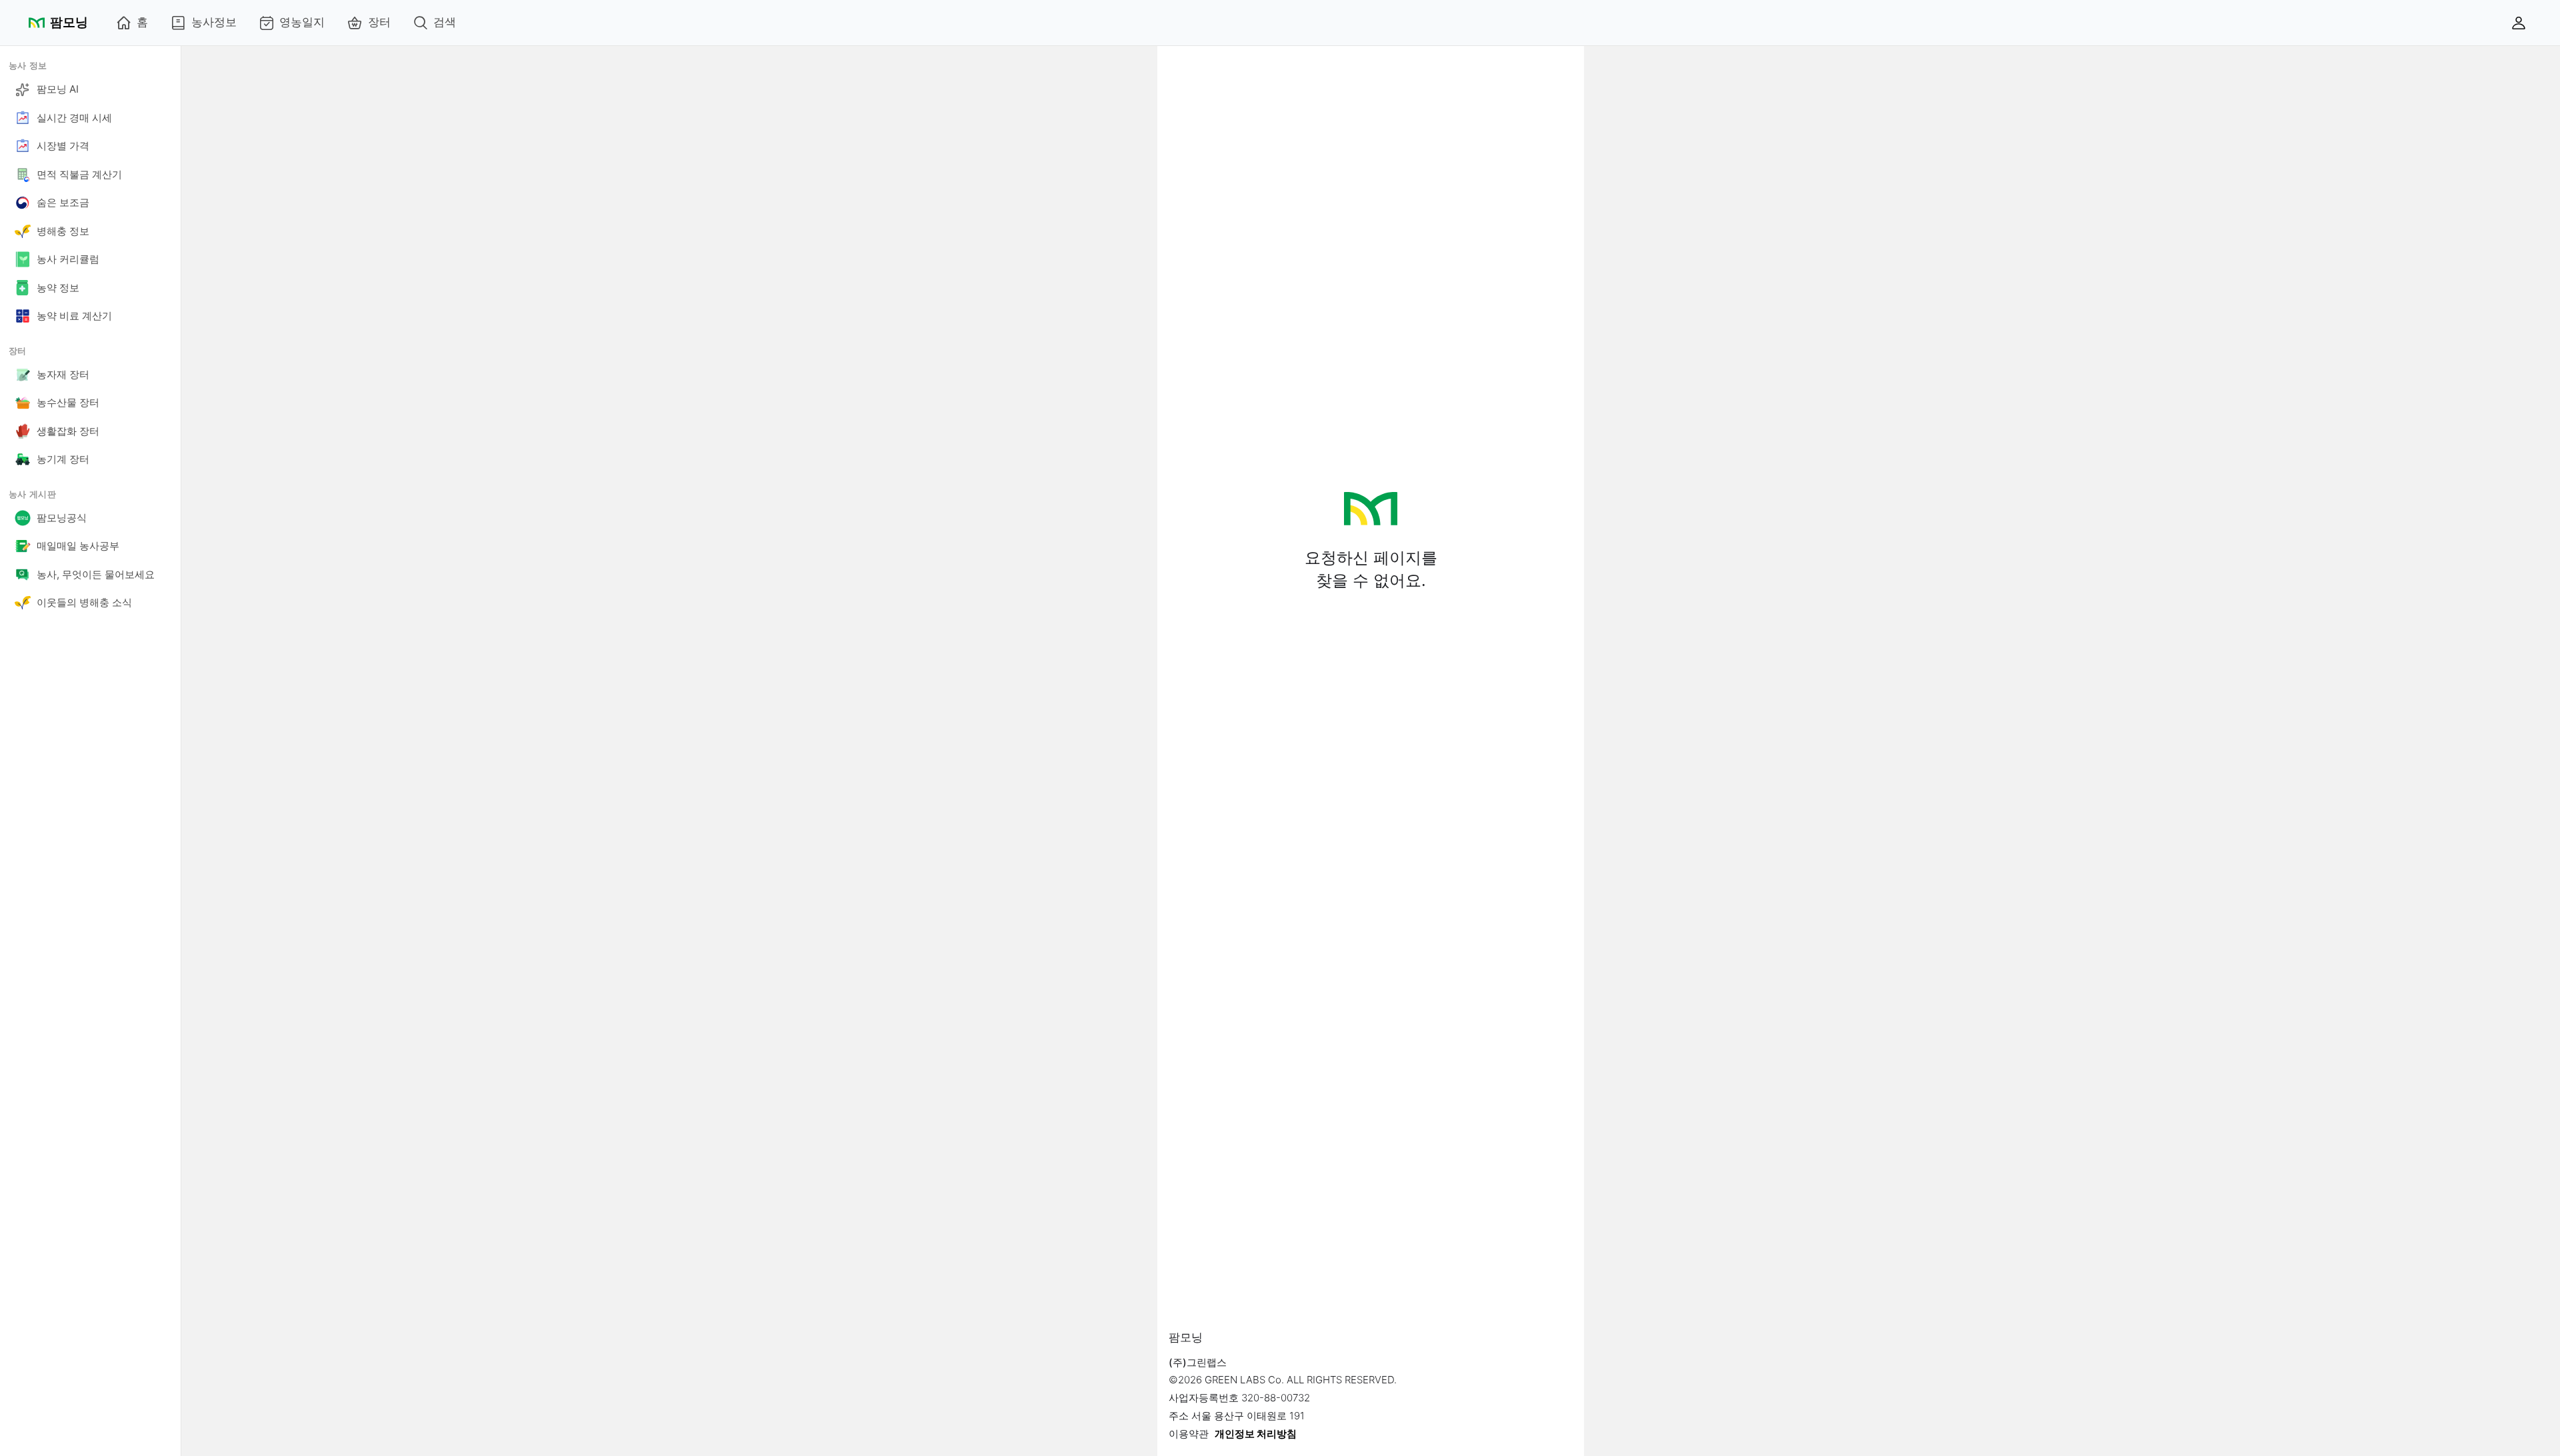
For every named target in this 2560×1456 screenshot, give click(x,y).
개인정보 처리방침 (1256, 1434)
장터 (379, 22)
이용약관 (1189, 1434)
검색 (445, 22)
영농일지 (302, 22)
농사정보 (214, 22)
